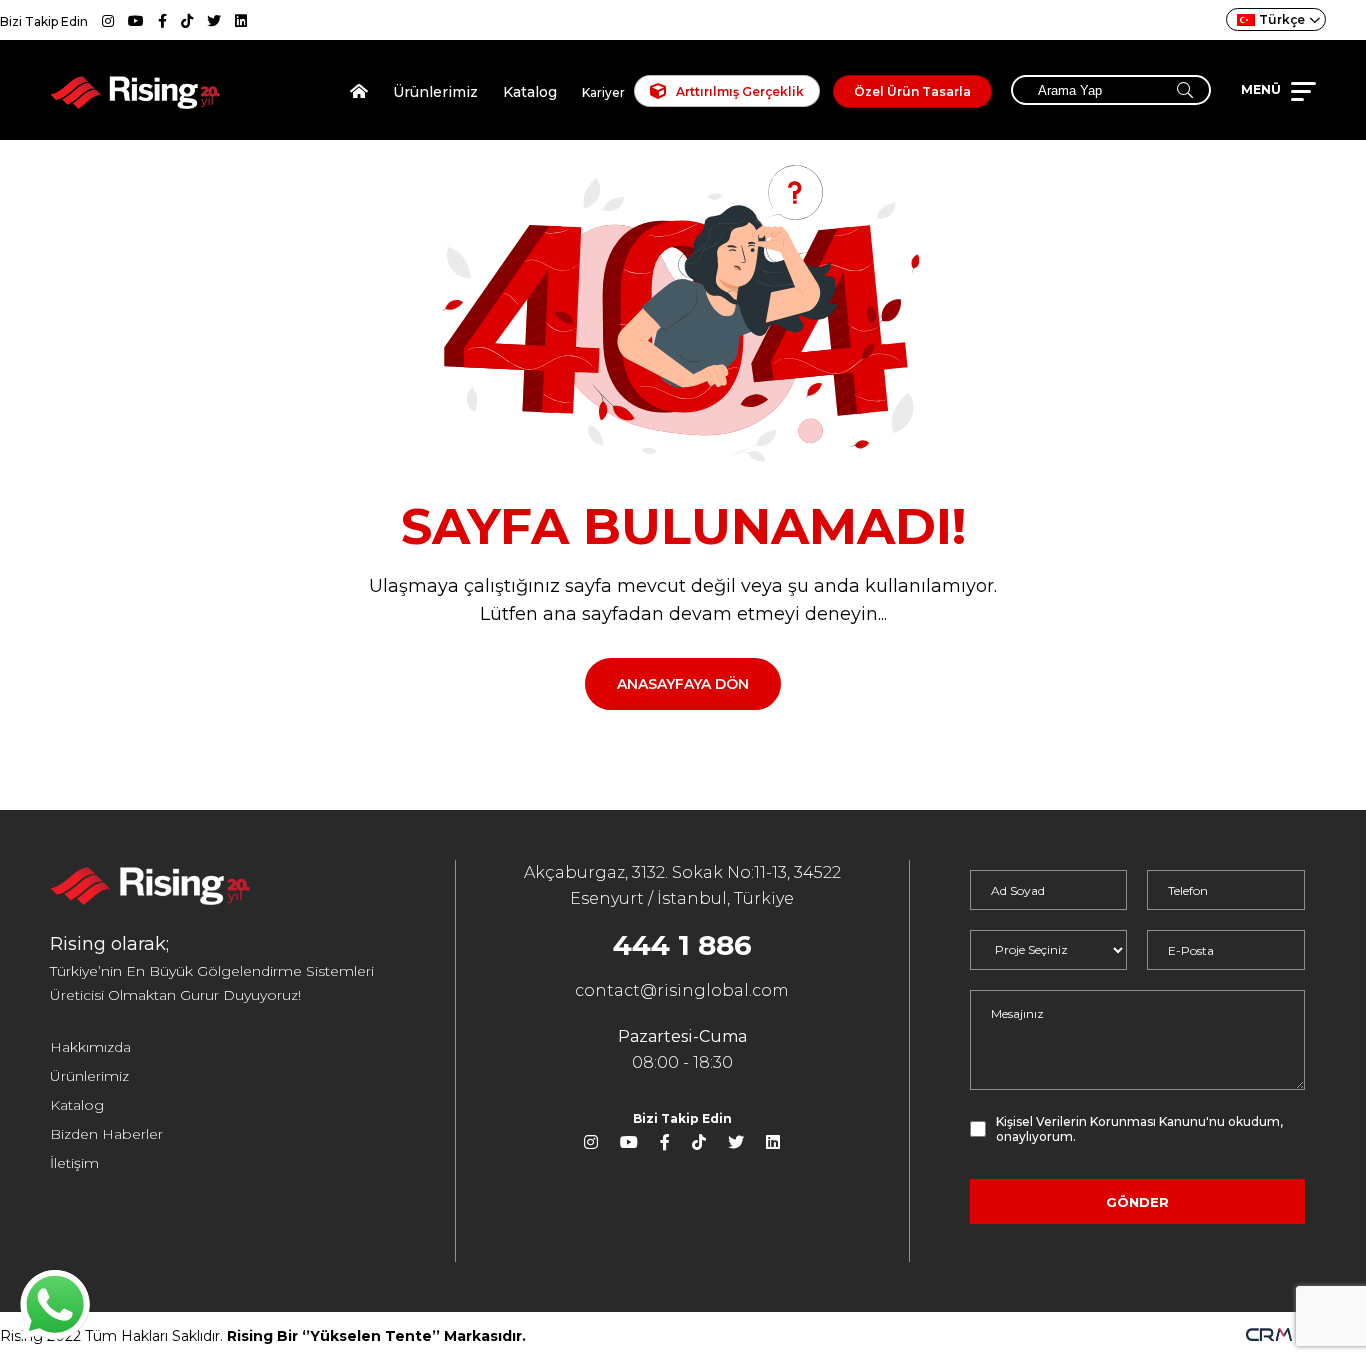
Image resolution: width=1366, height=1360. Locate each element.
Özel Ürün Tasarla (912, 91)
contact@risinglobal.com (682, 990)
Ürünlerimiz (435, 92)
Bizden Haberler (106, 1134)
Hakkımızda (90, 1047)
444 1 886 (682, 945)
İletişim (74, 1163)
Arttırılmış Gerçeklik (740, 91)
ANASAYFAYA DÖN (683, 684)
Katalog (530, 92)
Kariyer (603, 92)
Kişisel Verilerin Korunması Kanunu (1101, 1121)
